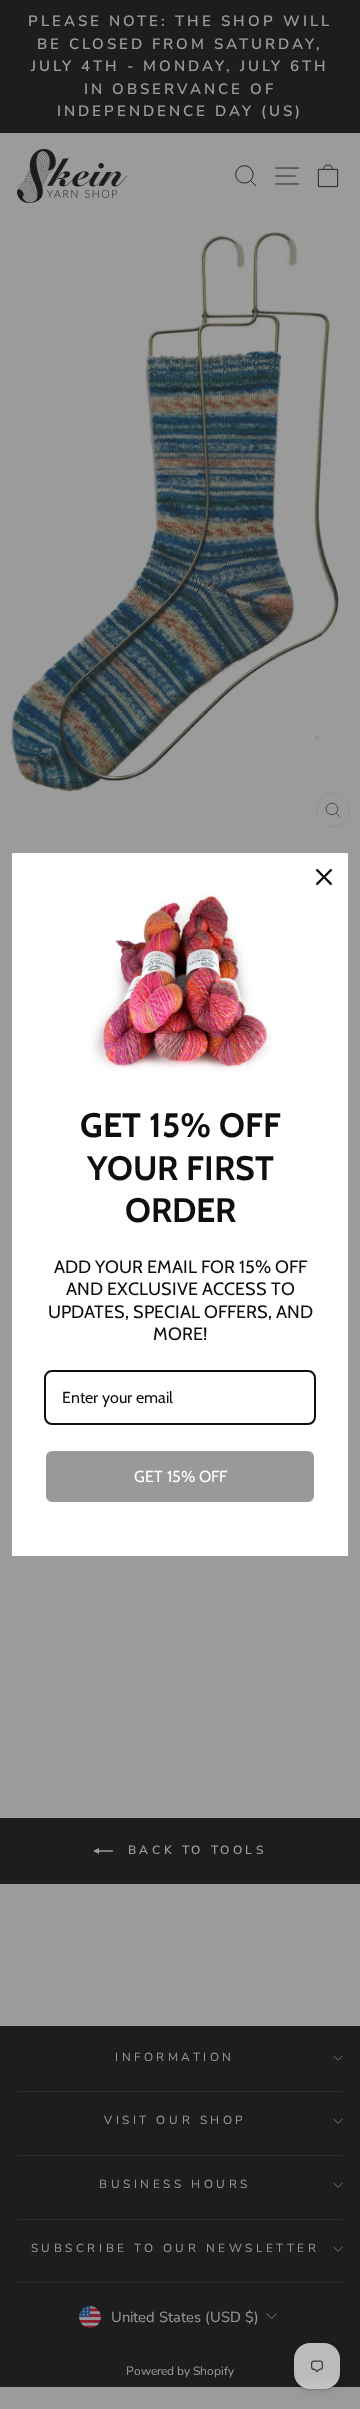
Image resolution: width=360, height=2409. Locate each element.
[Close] (324, 877)
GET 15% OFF (180, 1476)
